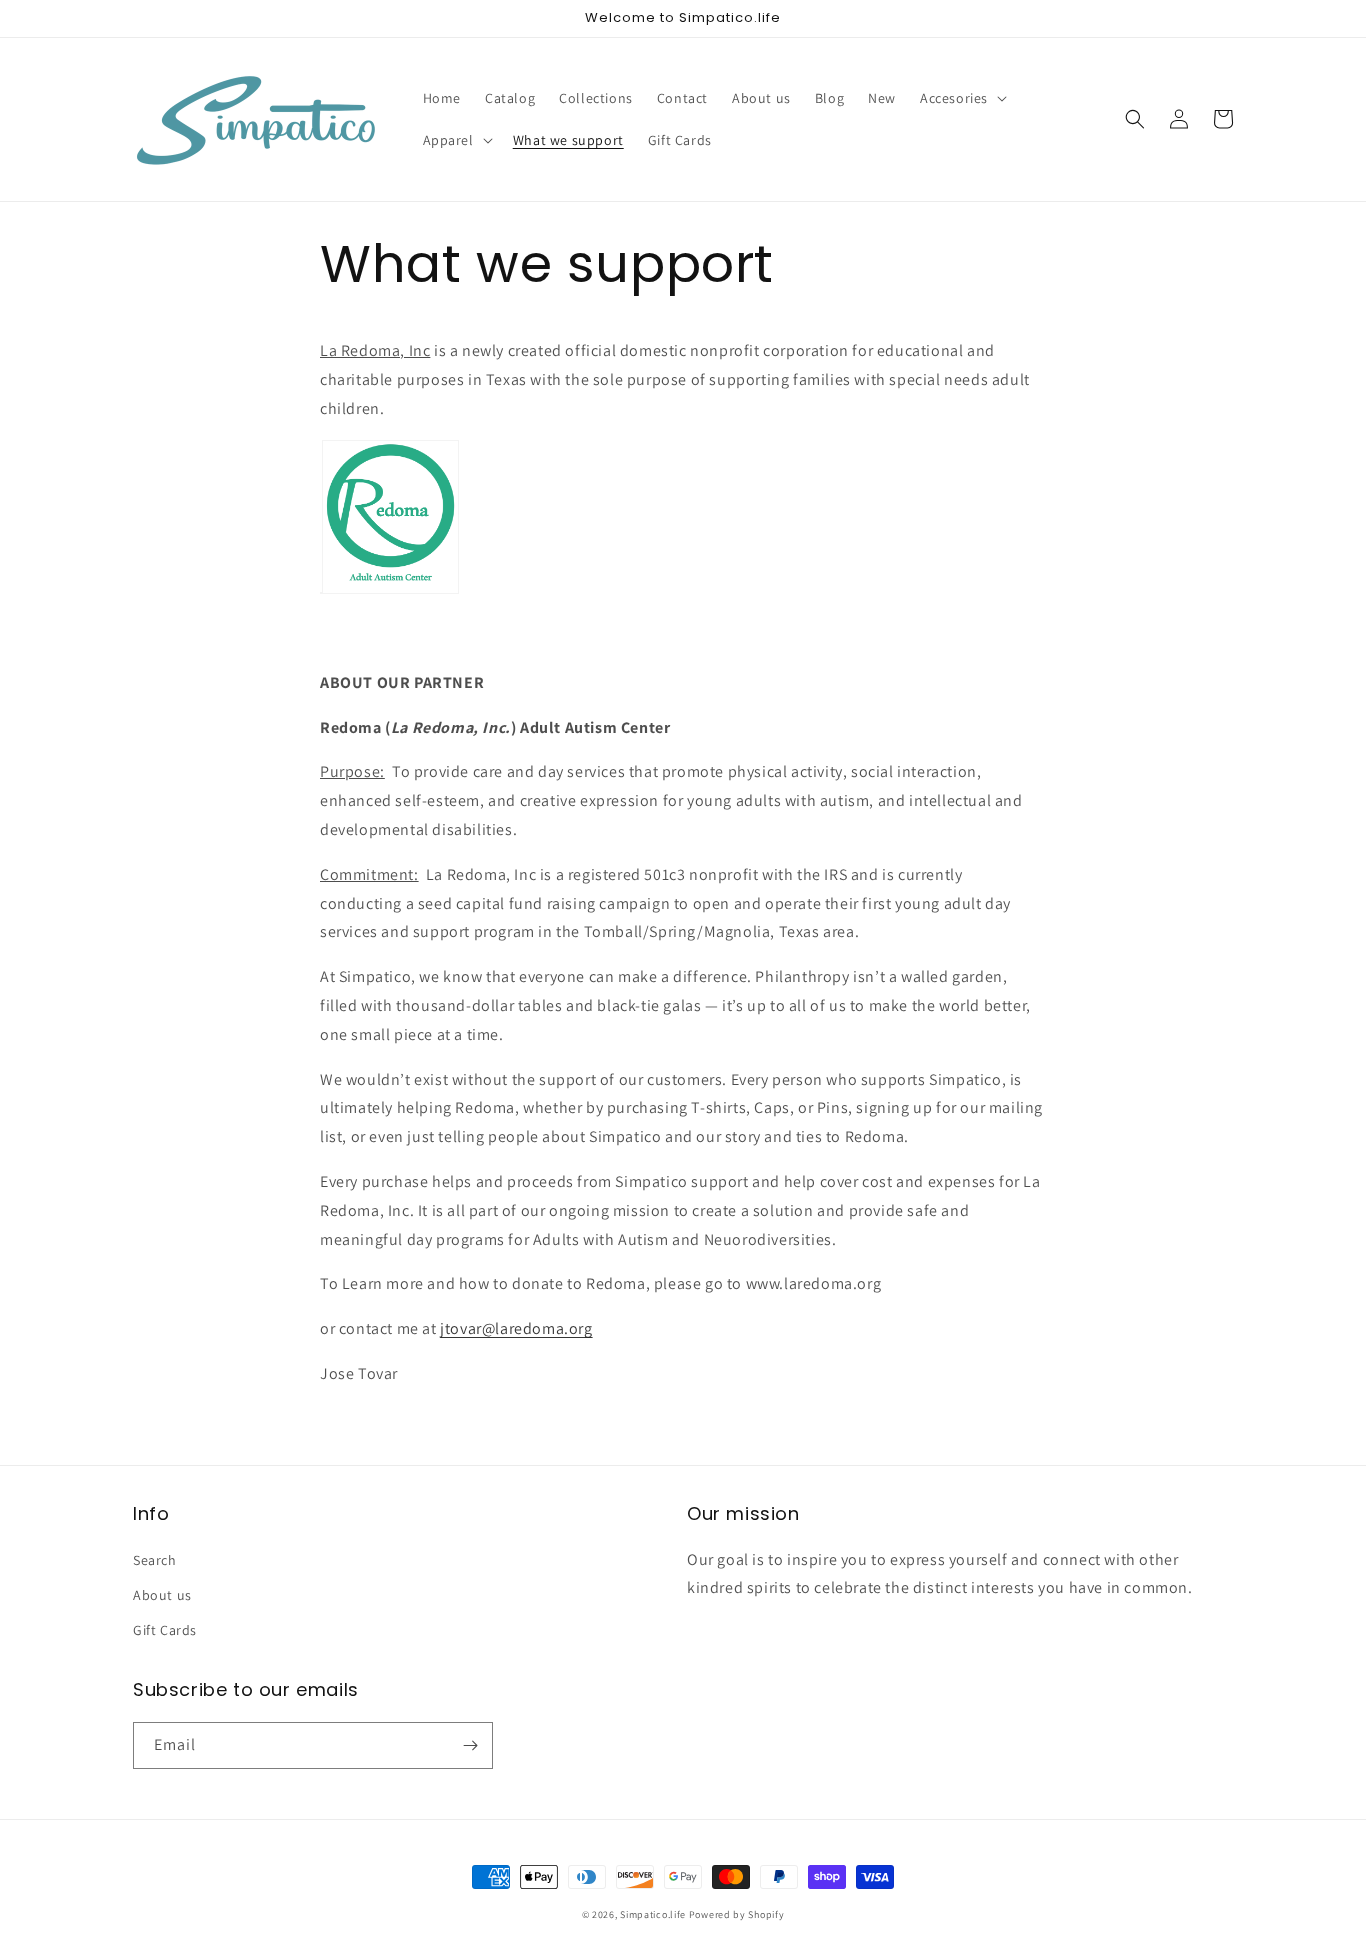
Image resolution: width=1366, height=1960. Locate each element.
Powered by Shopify (737, 1914)
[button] (961, 98)
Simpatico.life (653, 1914)
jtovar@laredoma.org (516, 1328)
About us (162, 1595)
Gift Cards (165, 1630)
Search (155, 1560)
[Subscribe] (470, 1745)
